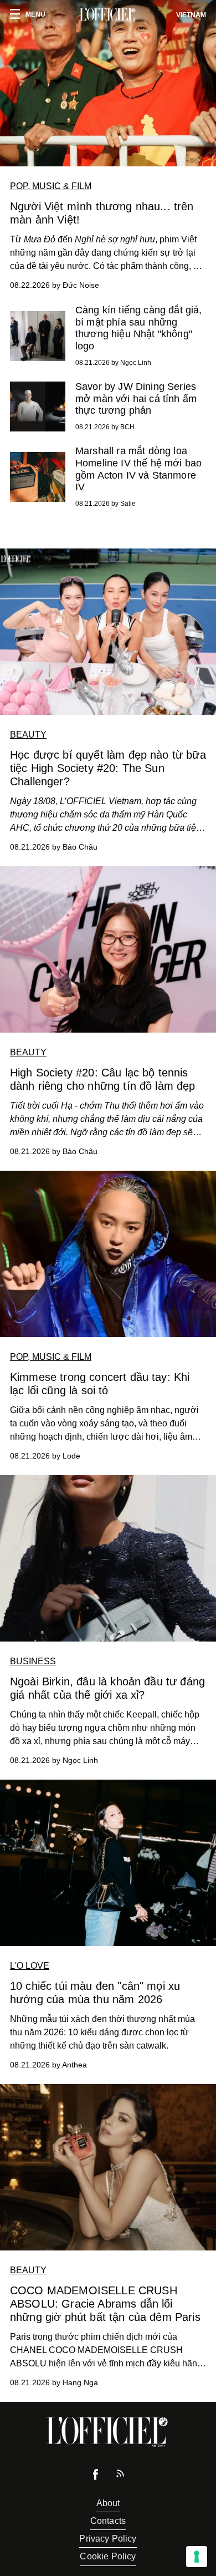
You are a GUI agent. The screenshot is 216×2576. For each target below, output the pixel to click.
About (108, 2503)
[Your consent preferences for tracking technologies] (197, 2557)
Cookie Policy (108, 2556)
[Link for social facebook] (96, 2477)
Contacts (108, 2521)
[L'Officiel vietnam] (108, 15)
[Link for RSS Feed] (120, 2476)
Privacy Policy (108, 2539)
